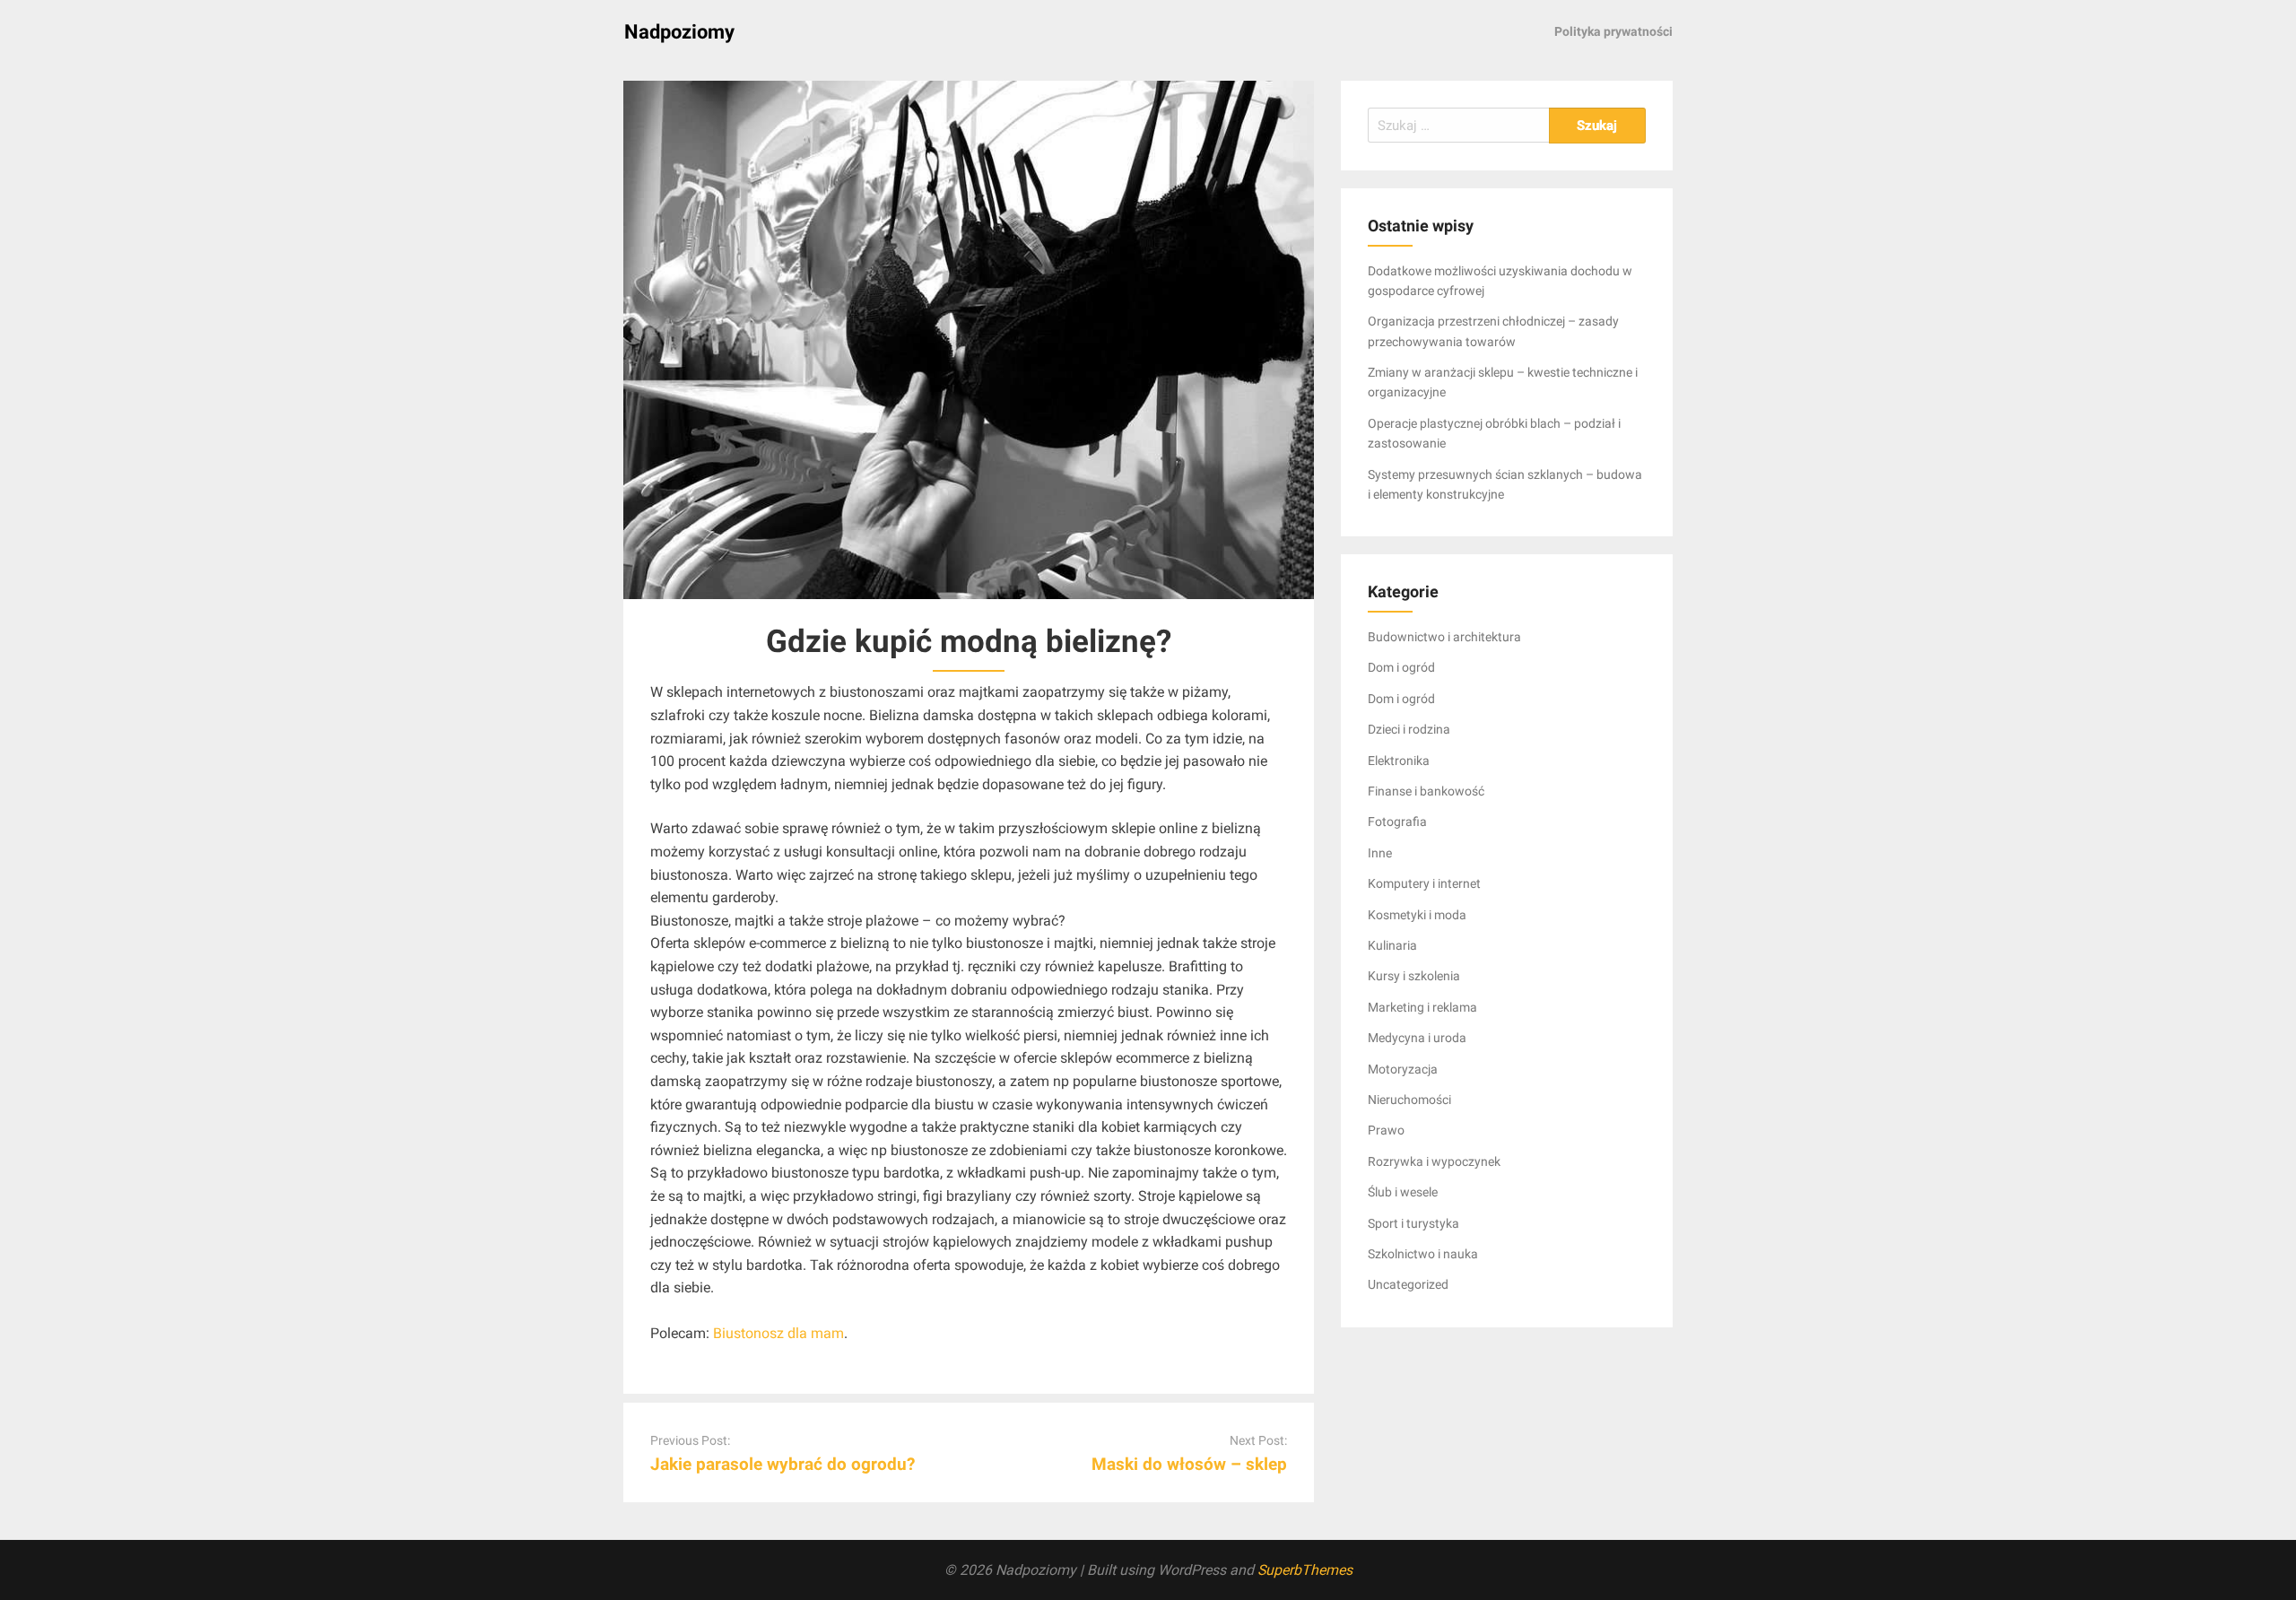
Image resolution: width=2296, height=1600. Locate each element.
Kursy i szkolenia (1414, 976)
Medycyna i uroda (1417, 1038)
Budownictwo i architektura (1444, 637)
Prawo (1386, 1130)
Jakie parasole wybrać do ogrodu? (783, 1464)
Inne (1380, 853)
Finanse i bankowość (1426, 791)
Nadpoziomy (679, 32)
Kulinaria (1392, 945)
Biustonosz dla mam (778, 1333)
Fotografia (1397, 822)
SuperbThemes (1305, 1570)
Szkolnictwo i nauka (1423, 1254)
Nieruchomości (1409, 1100)
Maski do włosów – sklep (1189, 1464)
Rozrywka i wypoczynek (1434, 1161)
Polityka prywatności (1613, 31)
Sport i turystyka (1413, 1223)
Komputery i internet (1424, 883)
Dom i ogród (1401, 667)
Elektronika (1399, 761)
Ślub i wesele (1403, 1192)
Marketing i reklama (1422, 1007)
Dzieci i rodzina (1409, 729)
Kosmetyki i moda (1417, 915)
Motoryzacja (1403, 1069)
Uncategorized (1408, 1284)
